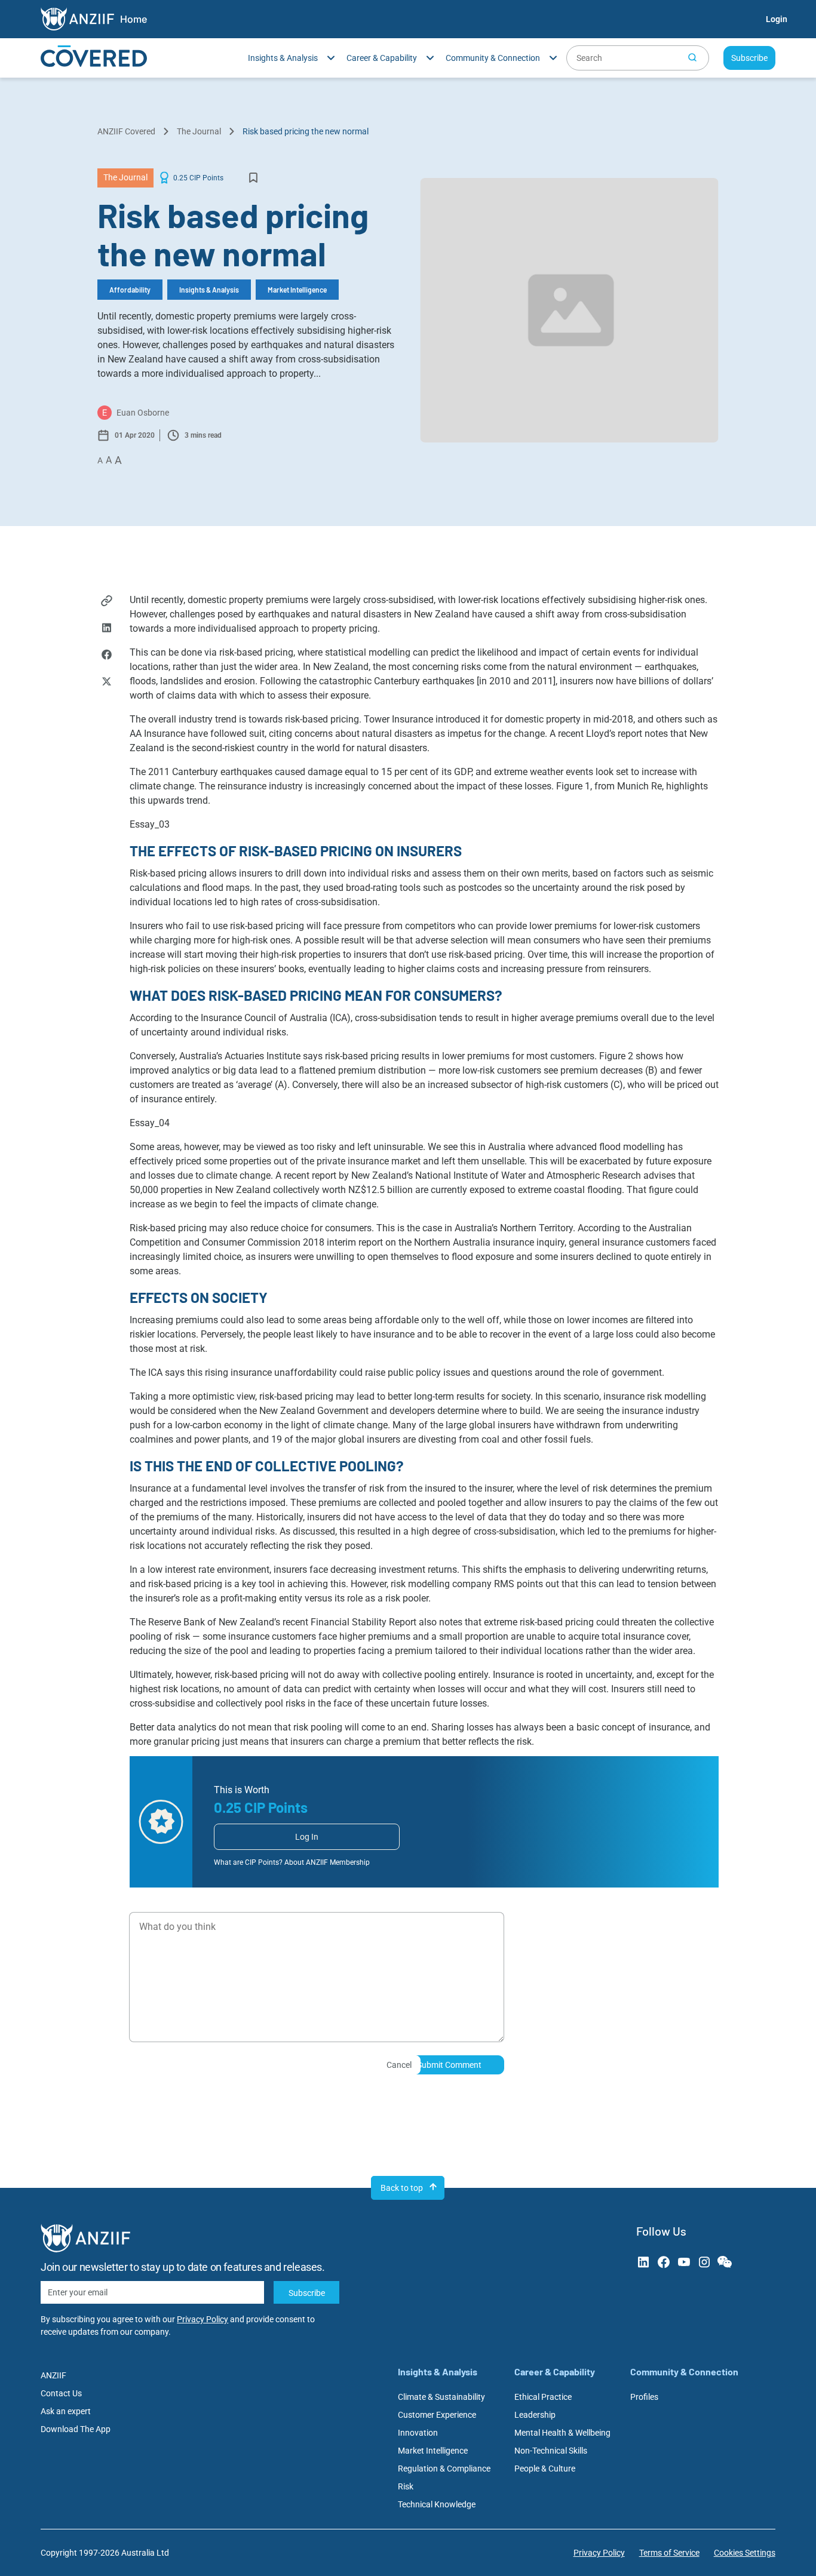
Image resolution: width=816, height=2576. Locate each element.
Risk (406, 2486)
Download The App (76, 2429)
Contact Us (61, 2393)
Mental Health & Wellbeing (562, 2433)
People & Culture (545, 2469)
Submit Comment (449, 2065)
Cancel (399, 2065)
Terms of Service (669, 2553)
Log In (307, 1837)
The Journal (199, 131)
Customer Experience (437, 2415)
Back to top (402, 2188)
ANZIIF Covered (126, 131)
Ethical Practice (543, 2397)
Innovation (418, 2433)
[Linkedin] (107, 629)
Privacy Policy (203, 2319)
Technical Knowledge (437, 2504)
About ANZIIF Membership (327, 1862)
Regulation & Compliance (444, 2469)
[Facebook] (107, 656)
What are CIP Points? (248, 1862)
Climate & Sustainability (441, 2397)
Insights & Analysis (209, 290)
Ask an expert (66, 2411)
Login (777, 19)
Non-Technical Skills (551, 2451)
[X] (107, 683)
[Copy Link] (107, 602)
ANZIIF (53, 2375)
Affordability (130, 290)
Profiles (644, 2397)
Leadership (535, 2415)
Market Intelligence (297, 290)
